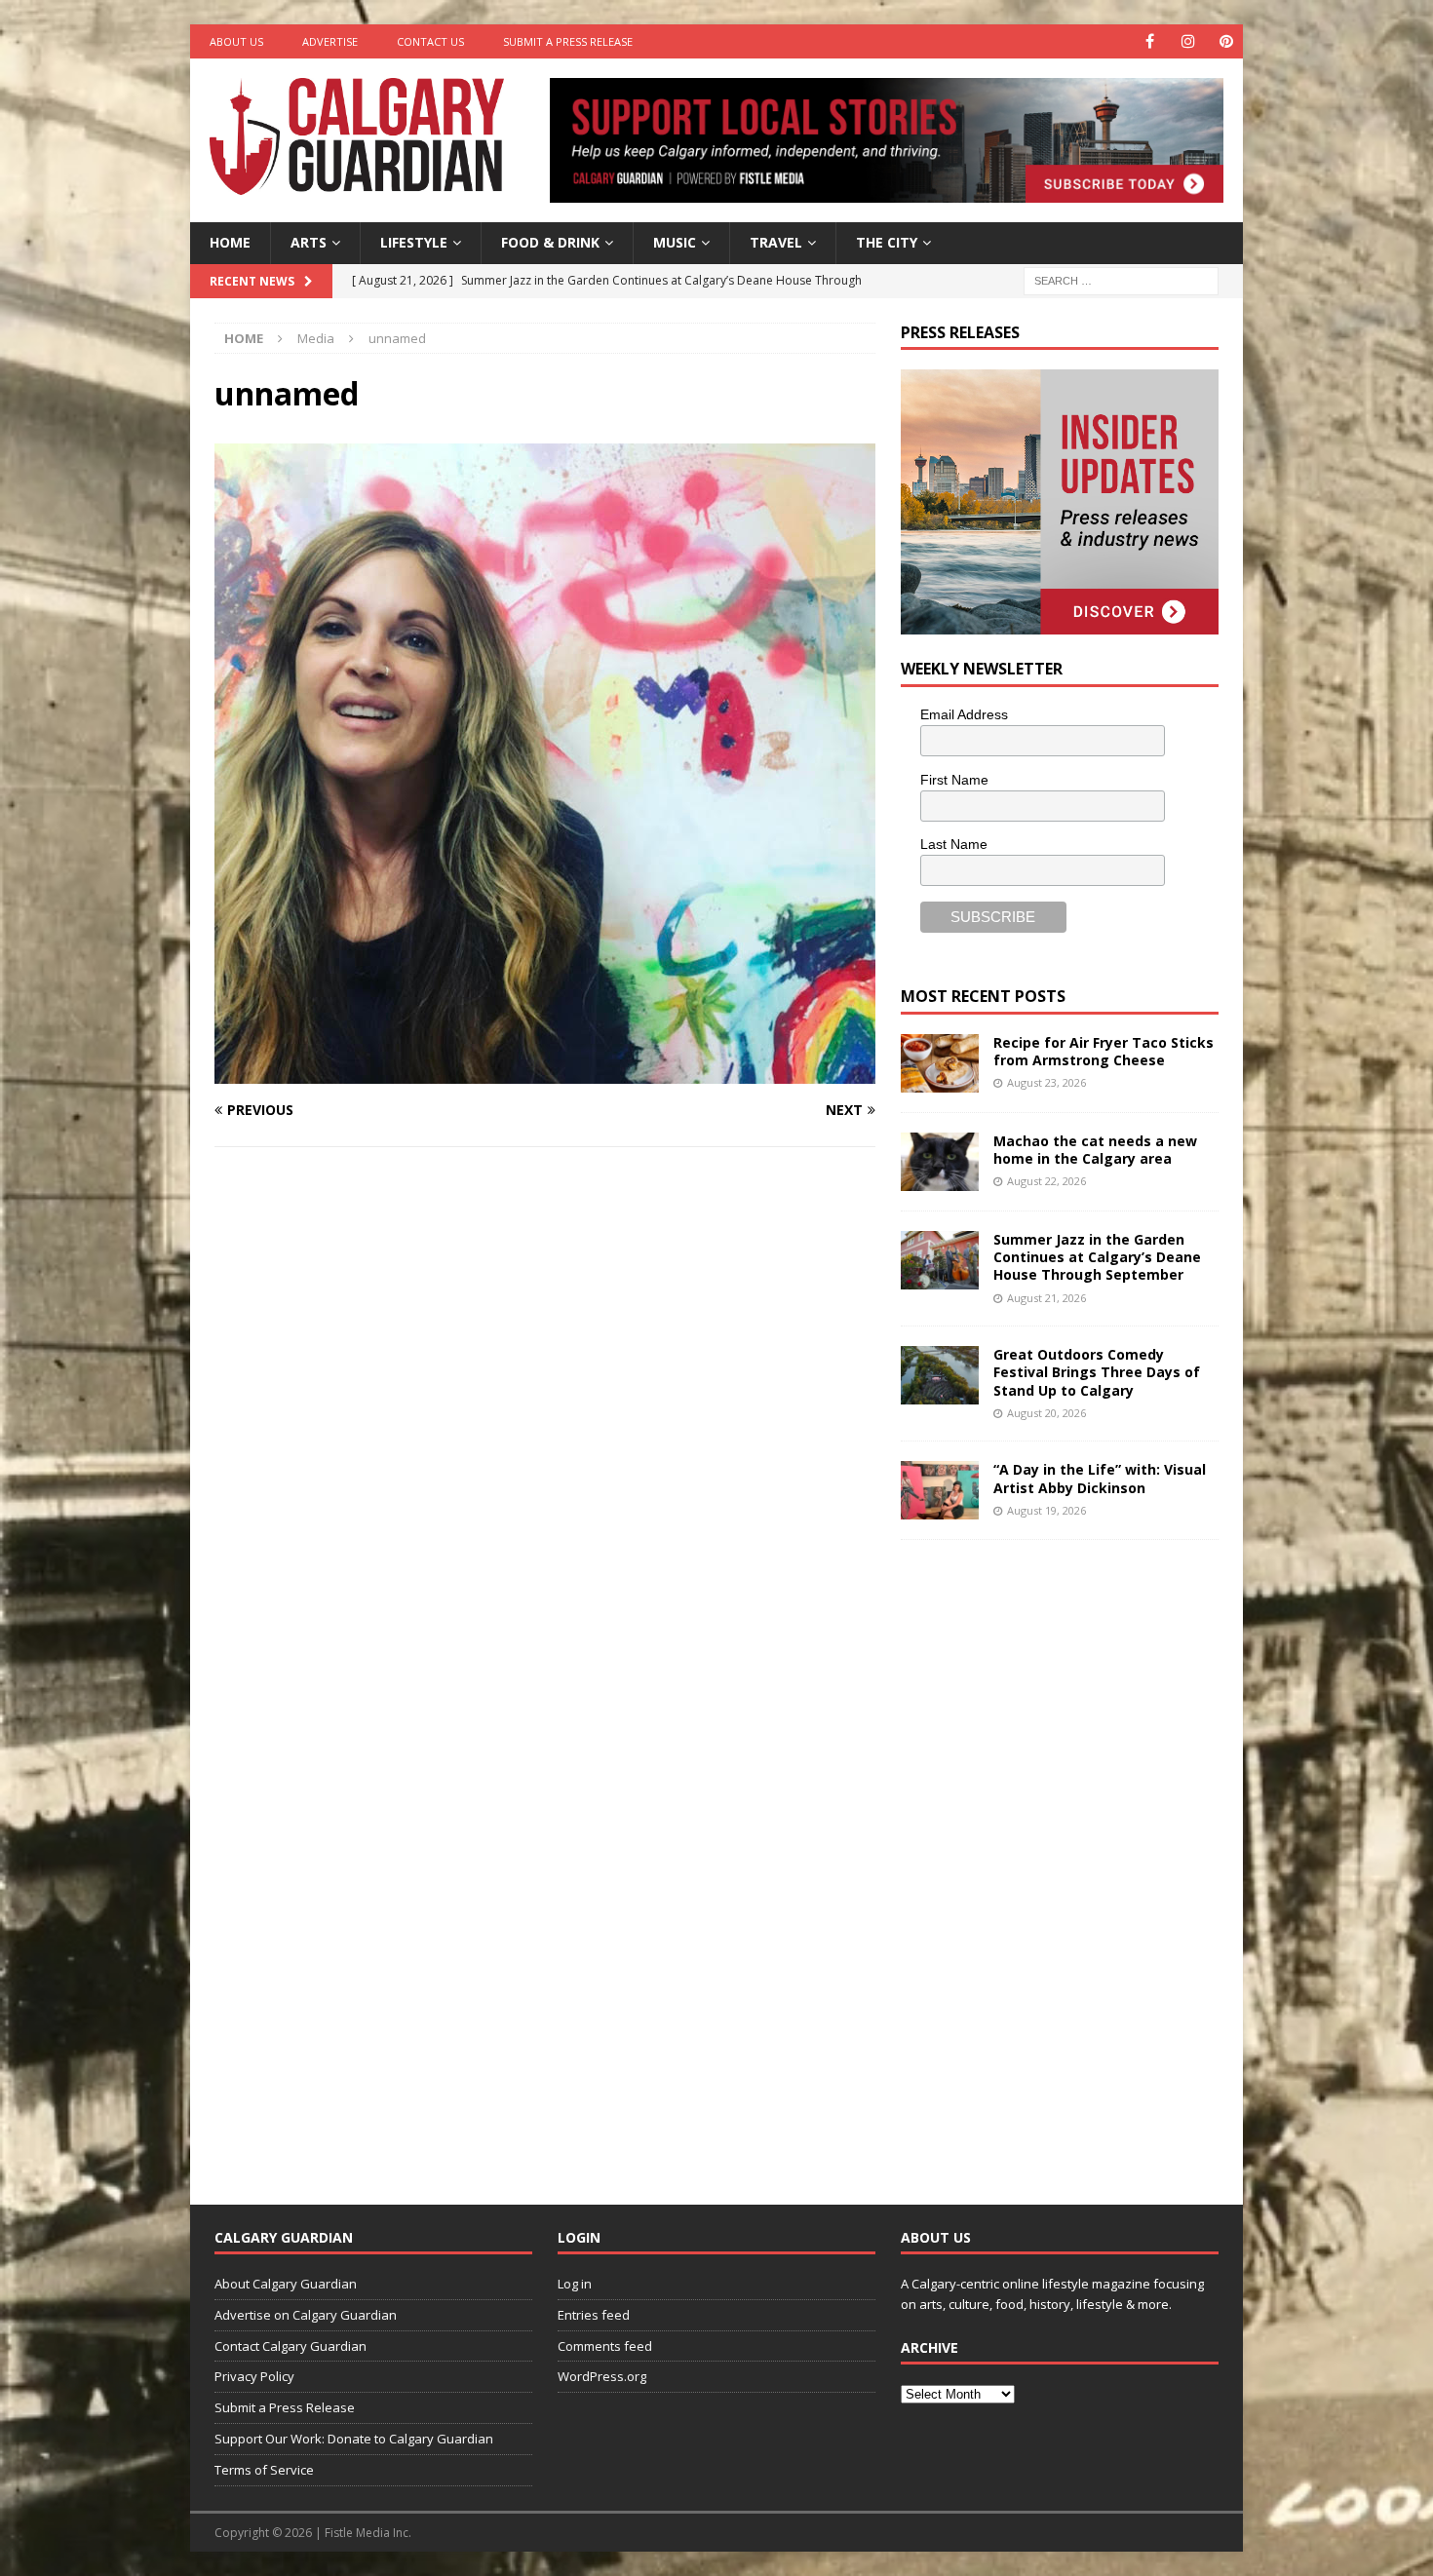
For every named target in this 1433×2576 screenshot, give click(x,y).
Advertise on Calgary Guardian (306, 2315)
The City (887, 242)
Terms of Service (264, 2470)
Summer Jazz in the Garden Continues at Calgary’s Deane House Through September (1097, 1257)
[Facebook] (1150, 41)
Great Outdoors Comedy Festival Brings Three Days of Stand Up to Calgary (1097, 1372)
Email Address (964, 714)
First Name (954, 780)
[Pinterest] (1226, 41)
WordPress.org (602, 2376)
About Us (236, 41)
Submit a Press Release (568, 41)
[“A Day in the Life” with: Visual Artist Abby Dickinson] (940, 1490)
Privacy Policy (254, 2376)
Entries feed (594, 2315)
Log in (575, 2284)
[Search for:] (1121, 279)
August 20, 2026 (1046, 1413)
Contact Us (430, 41)
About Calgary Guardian (286, 2284)
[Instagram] (1188, 41)
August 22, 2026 (1046, 1181)
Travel (776, 242)
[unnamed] (545, 1073)
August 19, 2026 (1046, 1510)
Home (230, 242)
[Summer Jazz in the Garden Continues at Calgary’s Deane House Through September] (940, 1260)
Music (675, 242)
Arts (309, 242)
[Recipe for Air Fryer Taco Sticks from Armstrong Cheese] (940, 1063)
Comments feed (605, 2346)
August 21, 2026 (1046, 1298)
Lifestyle (414, 242)
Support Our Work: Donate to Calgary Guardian (354, 2439)
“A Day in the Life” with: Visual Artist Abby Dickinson (1100, 1478)
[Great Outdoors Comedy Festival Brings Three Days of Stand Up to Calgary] (940, 1375)
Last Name (954, 844)
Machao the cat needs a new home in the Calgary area (1095, 1150)
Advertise (330, 41)
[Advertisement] (1047, 1857)
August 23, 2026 (1046, 1082)
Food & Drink (550, 242)
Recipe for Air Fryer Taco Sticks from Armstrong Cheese (1104, 1051)
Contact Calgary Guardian (290, 2346)
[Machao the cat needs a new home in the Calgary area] (940, 1162)
